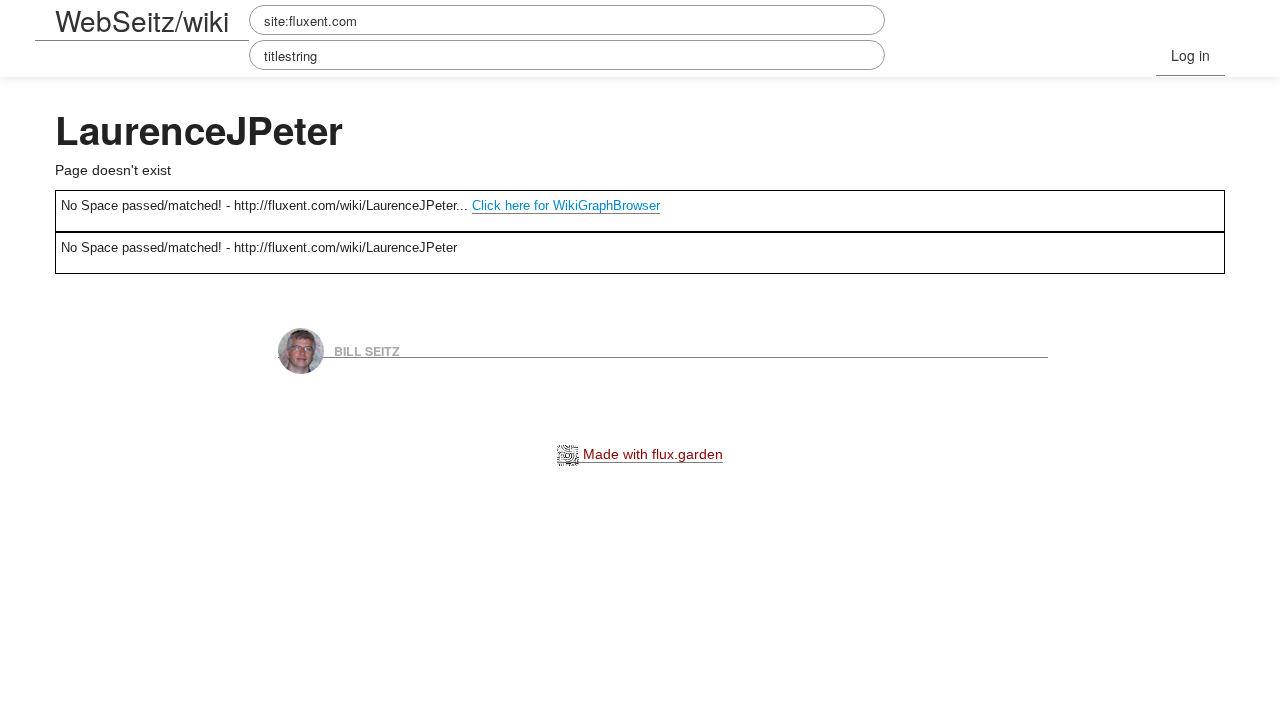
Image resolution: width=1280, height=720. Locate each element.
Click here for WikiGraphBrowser (566, 205)
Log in (1190, 55)
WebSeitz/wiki (142, 20)
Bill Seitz (367, 350)
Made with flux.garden (651, 454)
